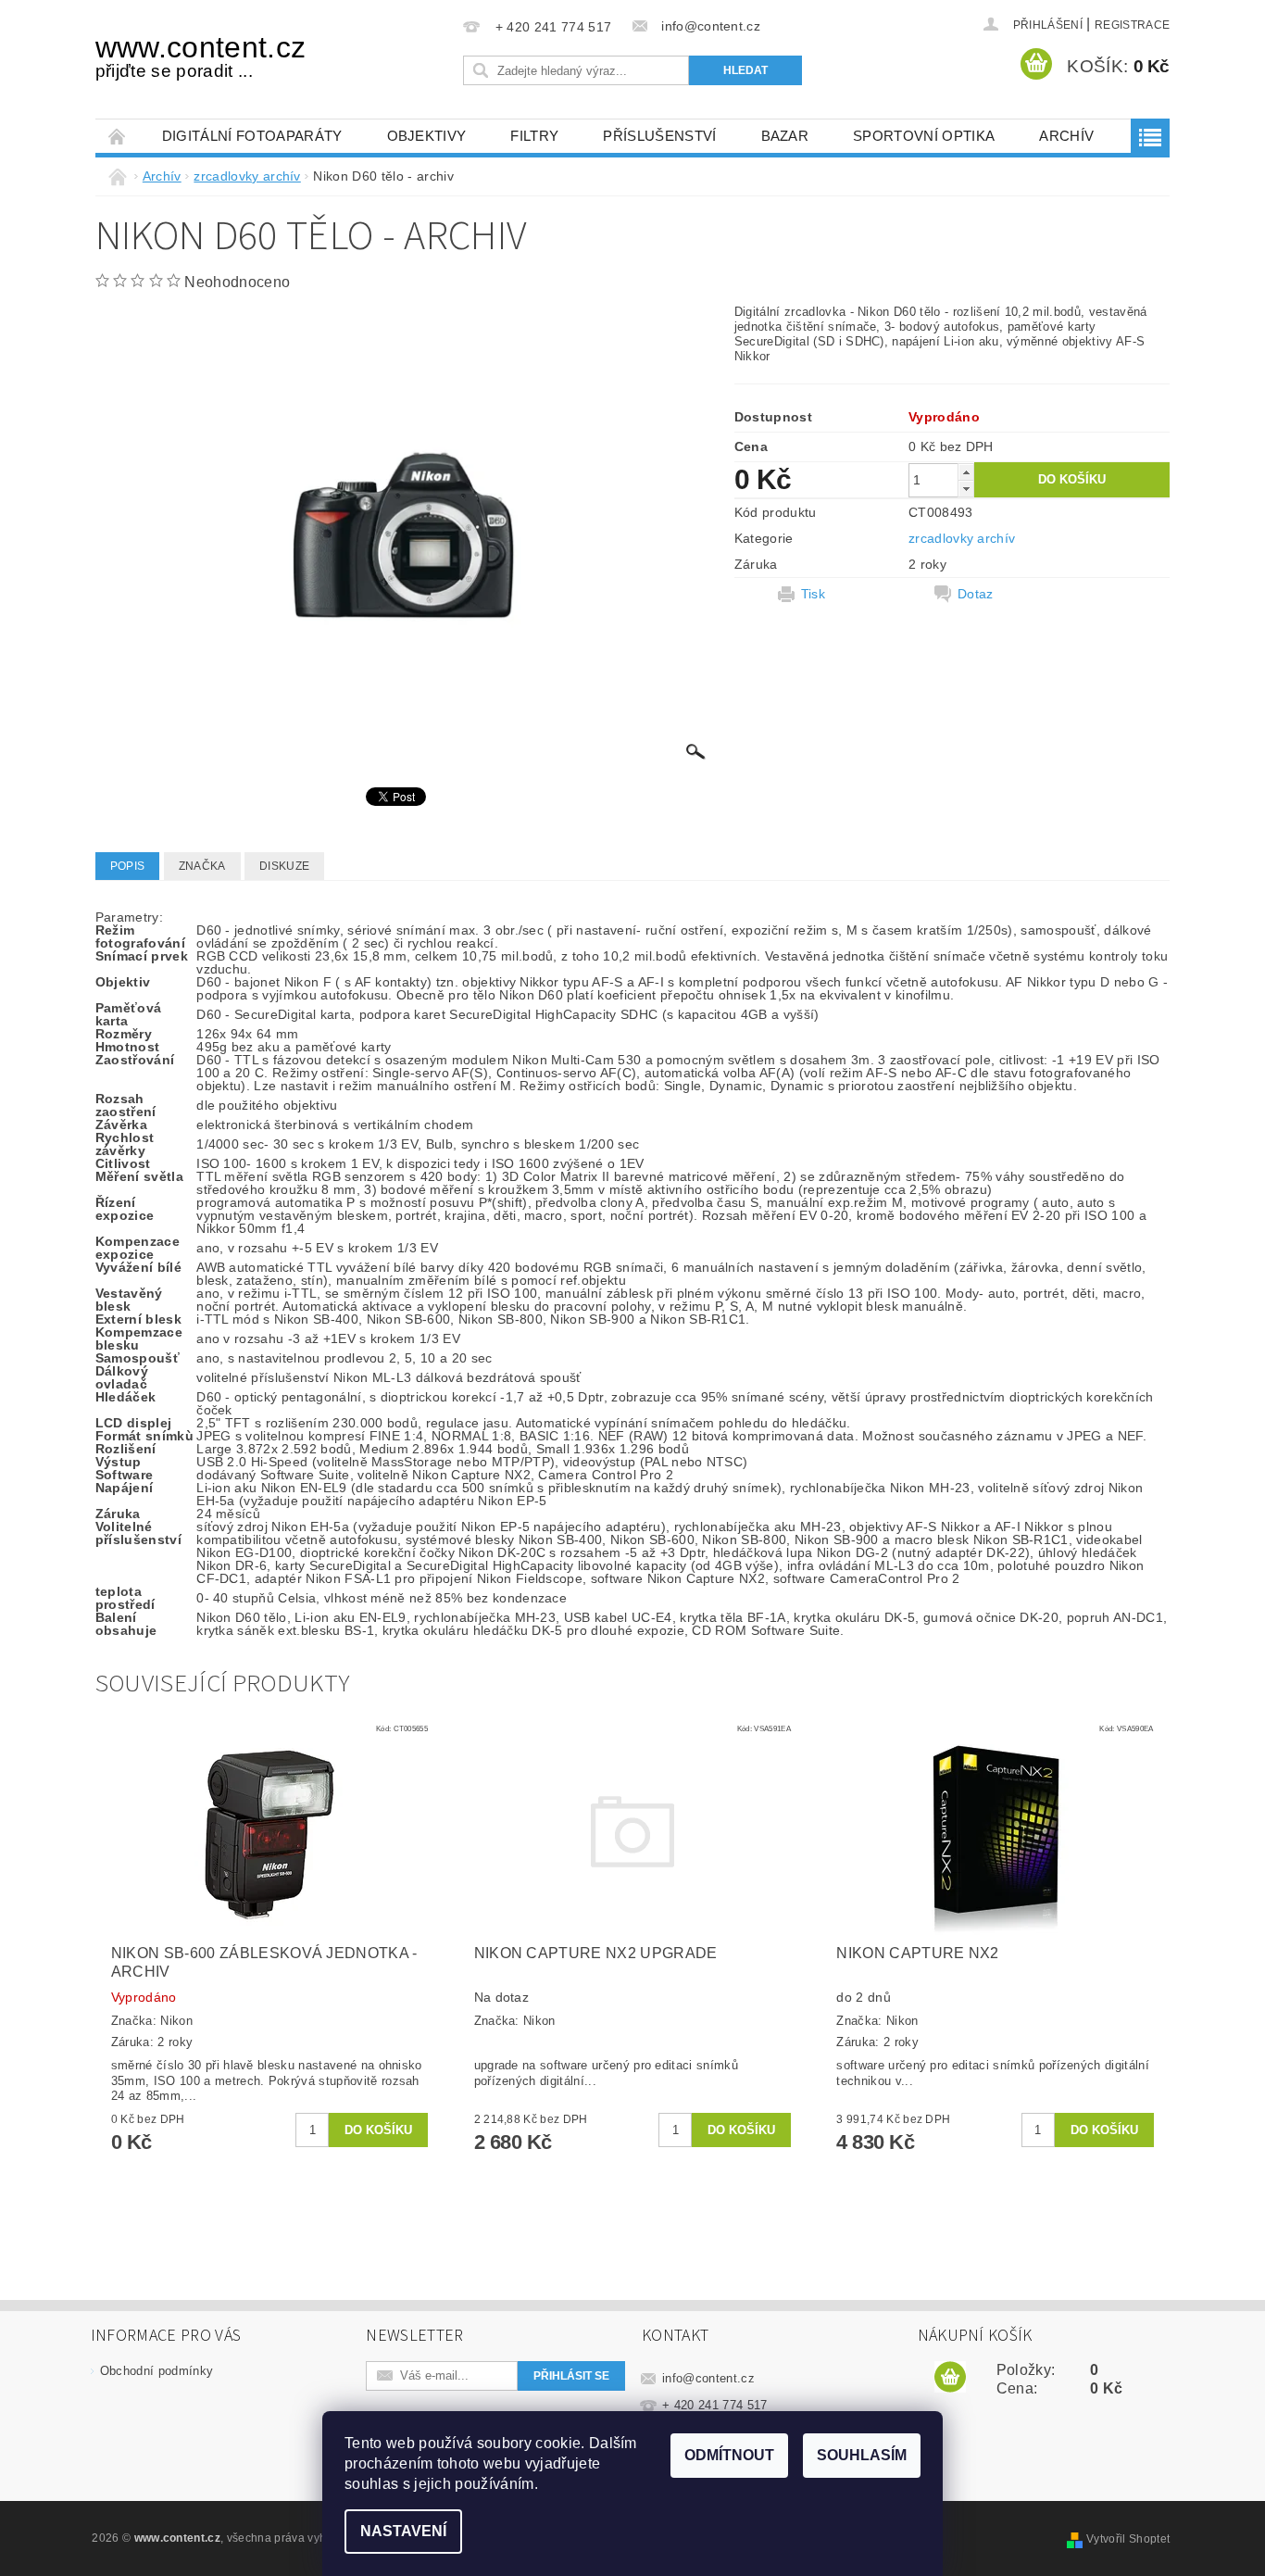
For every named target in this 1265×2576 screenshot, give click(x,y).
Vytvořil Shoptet (1128, 2539)
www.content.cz (200, 56)
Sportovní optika (924, 136)
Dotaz (976, 594)
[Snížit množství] (966, 489)
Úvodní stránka (118, 136)
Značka (202, 866)
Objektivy (427, 136)
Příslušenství (659, 136)
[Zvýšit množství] (966, 472)
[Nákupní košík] (950, 2378)
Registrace (1132, 25)
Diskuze (284, 866)
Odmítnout (729, 2455)
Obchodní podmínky (157, 2371)
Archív (1066, 136)
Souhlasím (862, 2455)
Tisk (813, 594)
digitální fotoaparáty (252, 136)
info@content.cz (708, 2378)
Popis (128, 866)
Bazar (785, 136)
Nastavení (403, 2531)
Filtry (534, 136)
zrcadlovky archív (962, 538)
